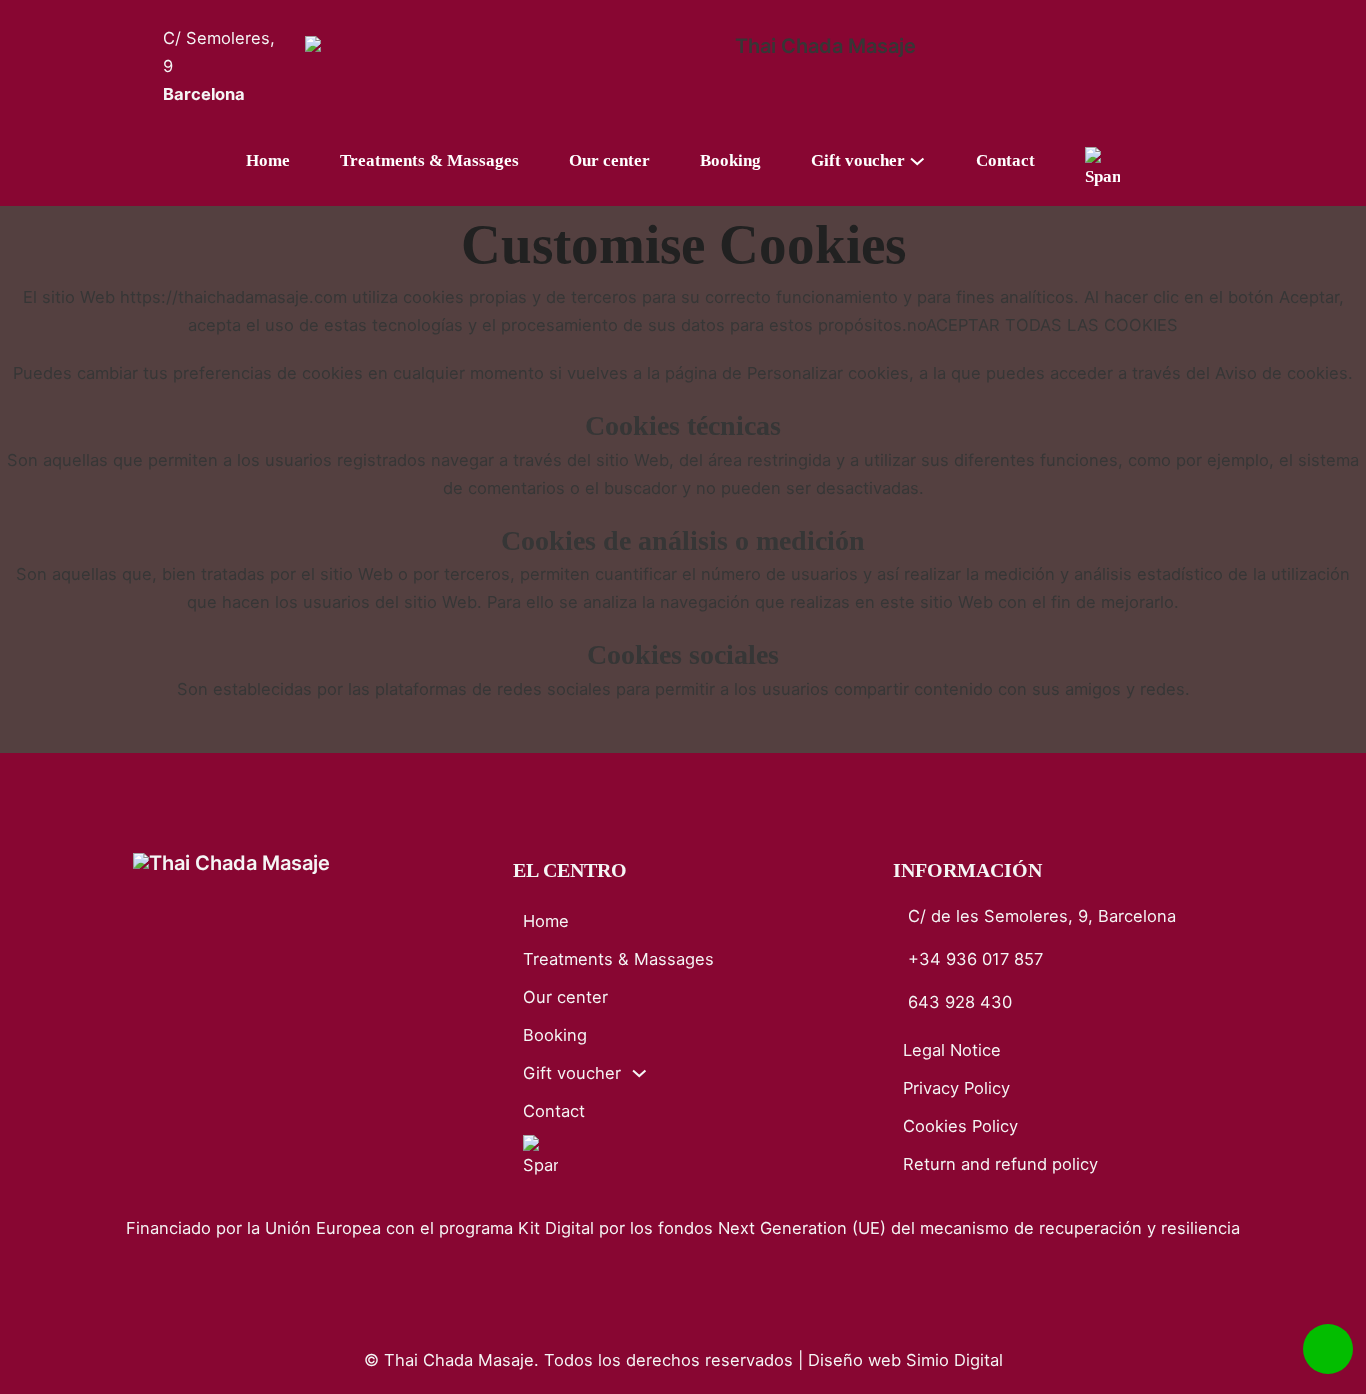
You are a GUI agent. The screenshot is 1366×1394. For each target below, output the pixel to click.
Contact (1005, 160)
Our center (609, 160)
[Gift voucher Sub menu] (930, 161)
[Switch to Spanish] (1102, 169)
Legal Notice (952, 1050)
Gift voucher (858, 160)
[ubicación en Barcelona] (148, 66)
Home (268, 160)
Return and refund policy (1000, 1164)
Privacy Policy (956, 1088)
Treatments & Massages (429, 160)
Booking (730, 160)
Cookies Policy (960, 1126)
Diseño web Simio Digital (905, 1360)
